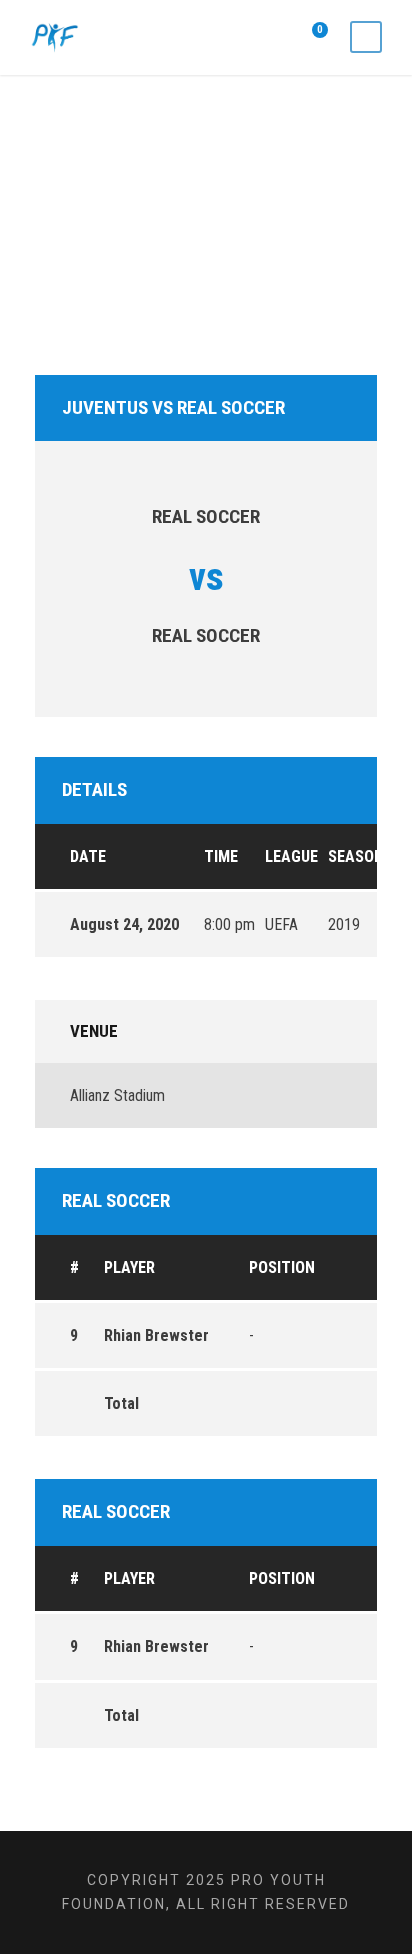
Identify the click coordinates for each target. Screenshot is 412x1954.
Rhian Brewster (156, 1335)
